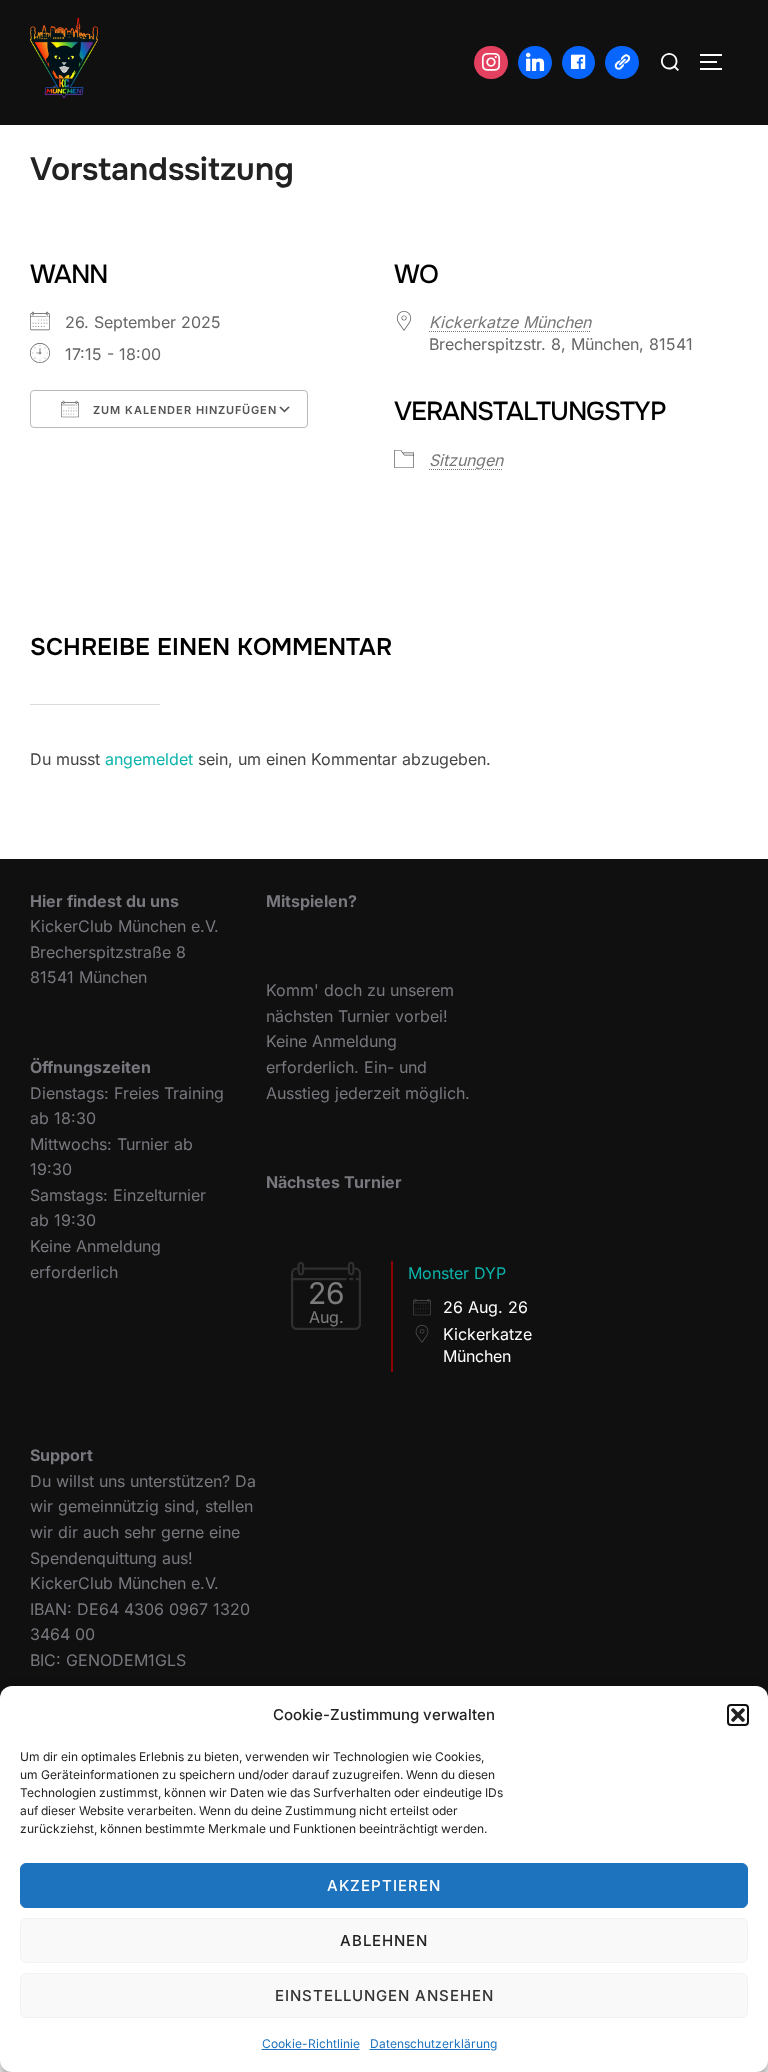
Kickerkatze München (510, 322)
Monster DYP (457, 1273)
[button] (738, 1715)
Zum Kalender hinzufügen (183, 410)
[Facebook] (579, 63)
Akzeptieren (384, 1885)
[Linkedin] (535, 63)
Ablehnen (384, 1940)
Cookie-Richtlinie (311, 2043)
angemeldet (149, 759)
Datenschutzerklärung (433, 2043)
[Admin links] (622, 63)
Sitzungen (466, 460)
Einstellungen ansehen (384, 1995)
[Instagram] (491, 63)
